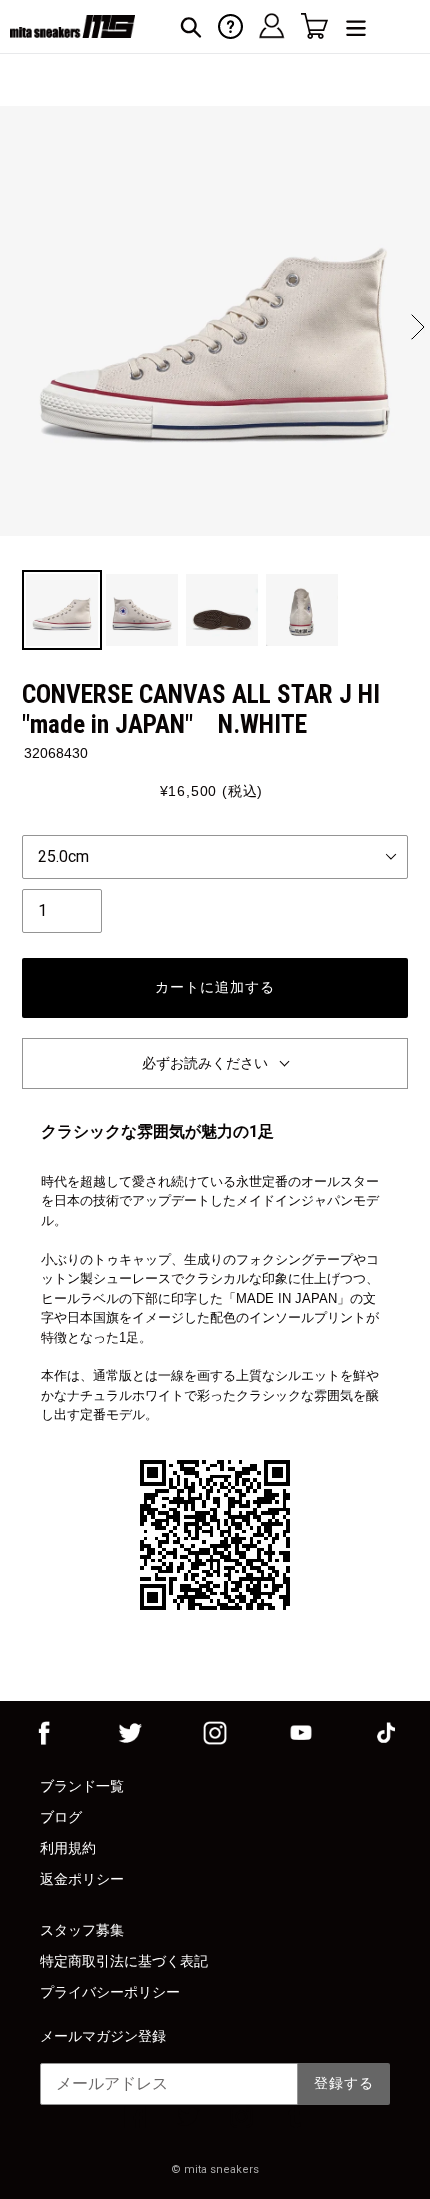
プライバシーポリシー (110, 1992)
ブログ (61, 1817)
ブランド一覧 (82, 1786)
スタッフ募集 (82, 1930)
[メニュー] (356, 26)
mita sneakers (221, 2169)
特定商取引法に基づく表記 (124, 1961)
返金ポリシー (82, 1879)
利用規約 (68, 1848)
